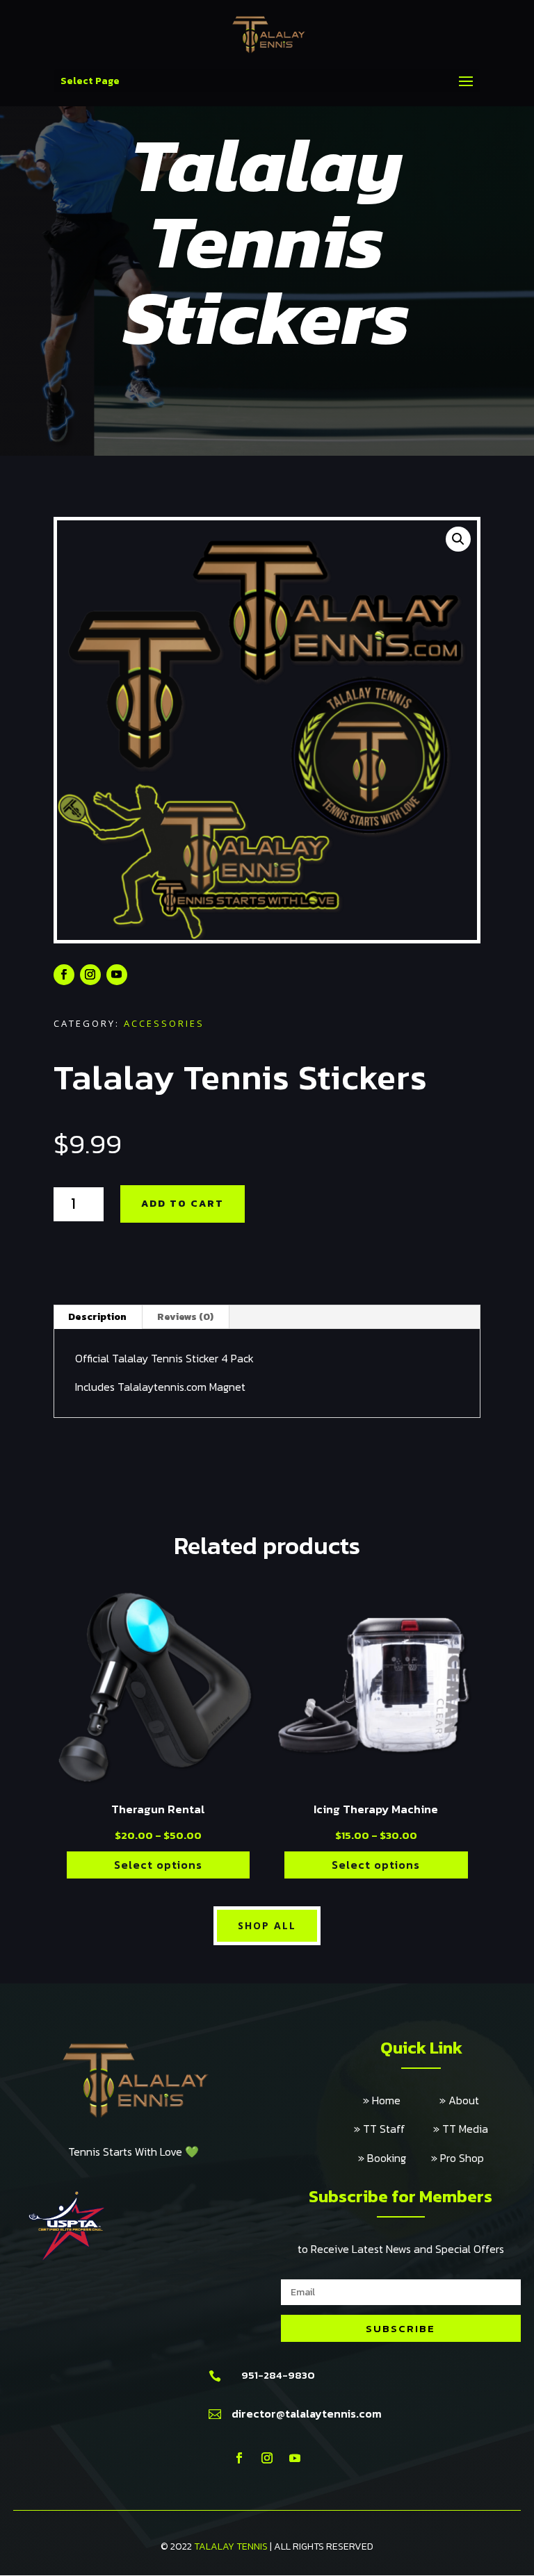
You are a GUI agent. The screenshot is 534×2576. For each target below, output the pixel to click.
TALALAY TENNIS (231, 2546)
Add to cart (183, 1204)
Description (97, 1317)
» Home (401, 2100)
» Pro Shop (458, 2158)
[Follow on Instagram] (90, 975)
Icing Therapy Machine (376, 1809)
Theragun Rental (158, 1809)
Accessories (164, 1023)
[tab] (98, 1317)
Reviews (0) (185, 1317)
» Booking (395, 2158)
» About (459, 2100)
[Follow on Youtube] (117, 975)
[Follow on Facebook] (64, 975)
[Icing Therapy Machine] (376, 1786)
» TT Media (461, 2129)
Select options (158, 1865)
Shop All (267, 1925)
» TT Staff (394, 2129)
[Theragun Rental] (159, 1786)
